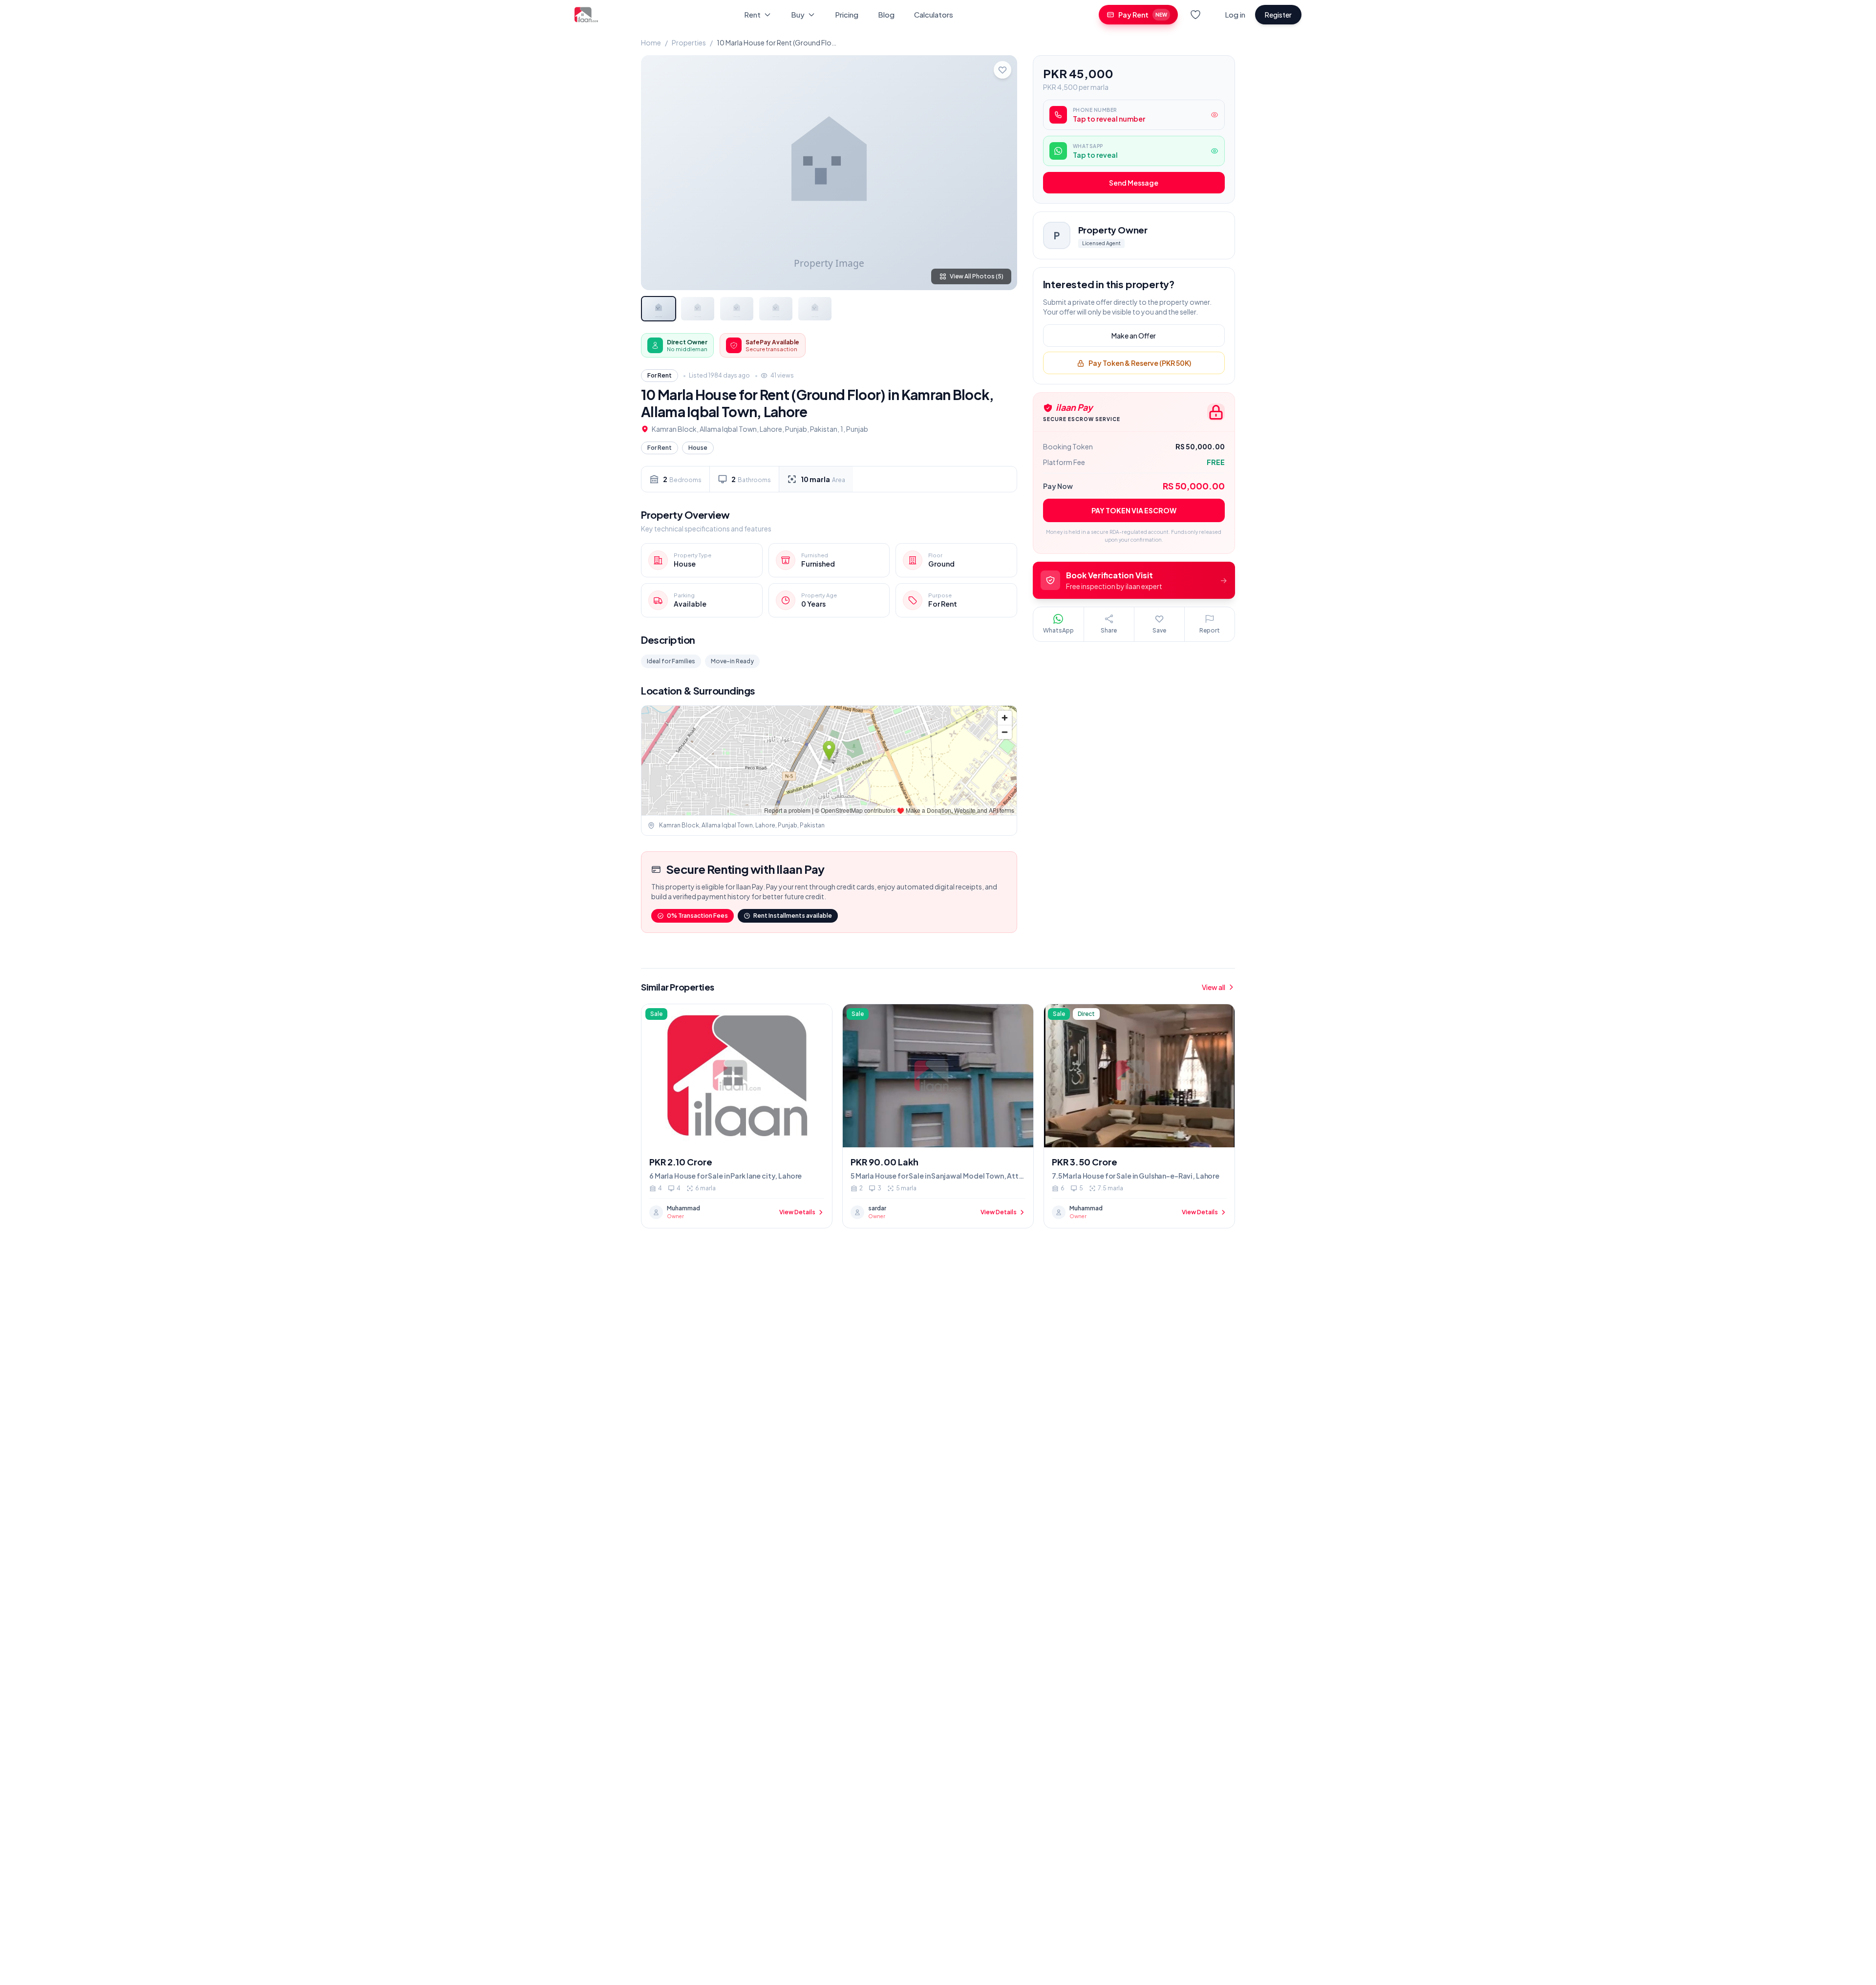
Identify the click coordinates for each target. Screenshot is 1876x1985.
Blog (886, 14)
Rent (752, 14)
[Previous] (657, 172)
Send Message (1134, 183)
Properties (689, 42)
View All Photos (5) (977, 276)
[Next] (1002, 172)
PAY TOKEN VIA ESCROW (1134, 510)
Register (1278, 15)
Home (651, 42)
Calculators (934, 14)
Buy (798, 14)
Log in (1235, 14)
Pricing (847, 14)
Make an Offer (1134, 336)
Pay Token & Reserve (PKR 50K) (1140, 363)
